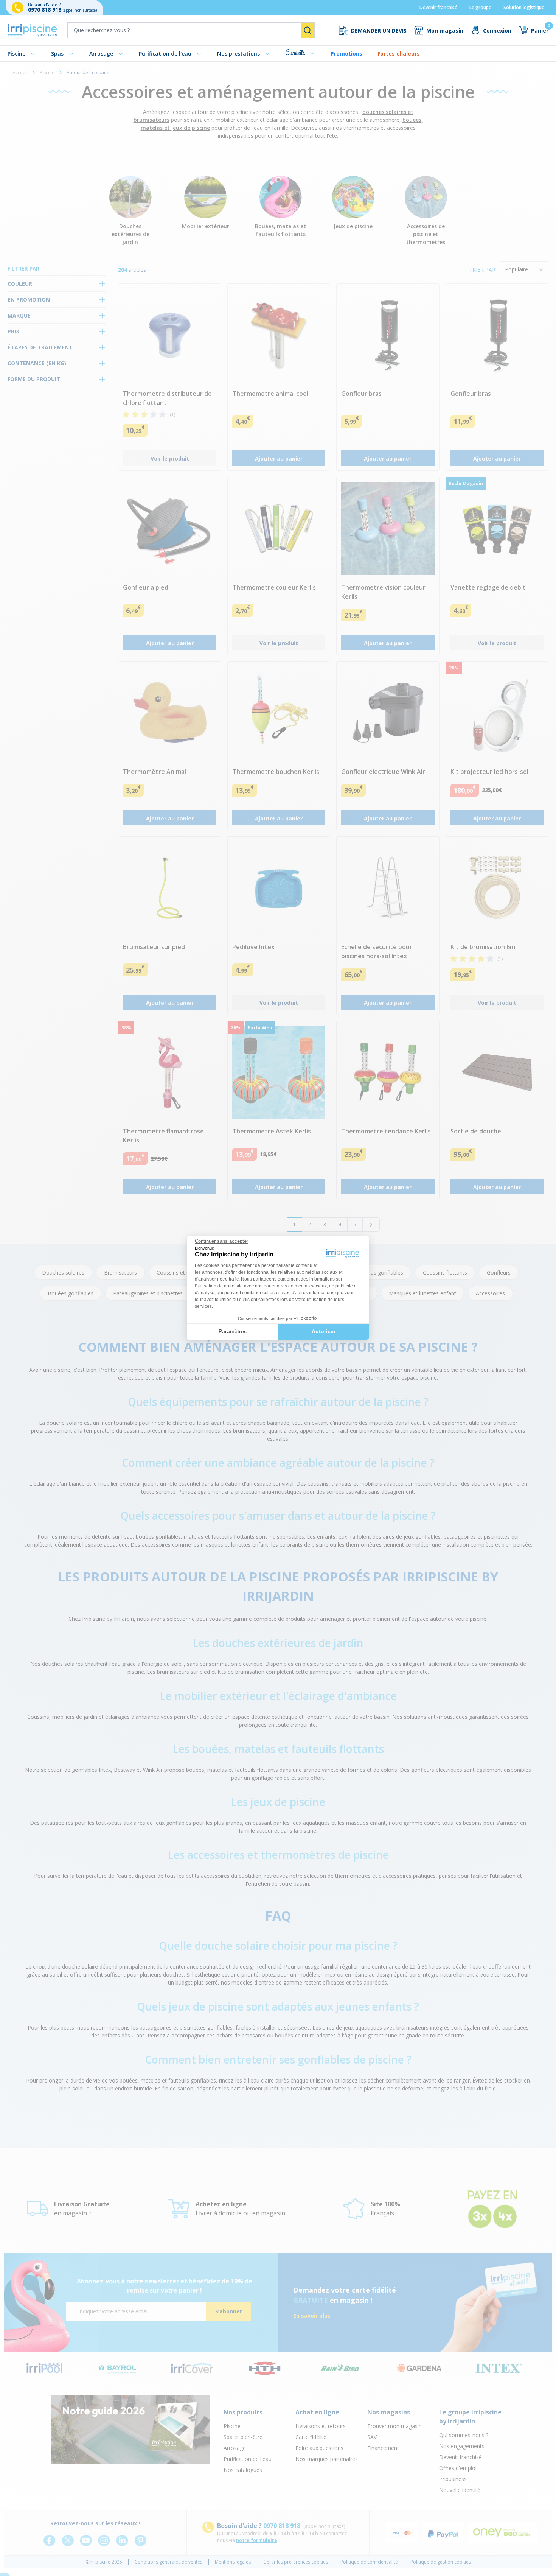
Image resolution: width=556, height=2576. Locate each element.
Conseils (295, 53)
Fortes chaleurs (399, 54)
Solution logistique (524, 7)
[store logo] (32, 30)
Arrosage (101, 54)
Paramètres (233, 1331)
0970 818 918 (45, 10)
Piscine (16, 54)
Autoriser (324, 1331)
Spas (57, 54)
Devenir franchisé (438, 7)
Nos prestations (238, 54)
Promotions (346, 54)
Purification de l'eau (165, 54)
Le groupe (480, 7)
